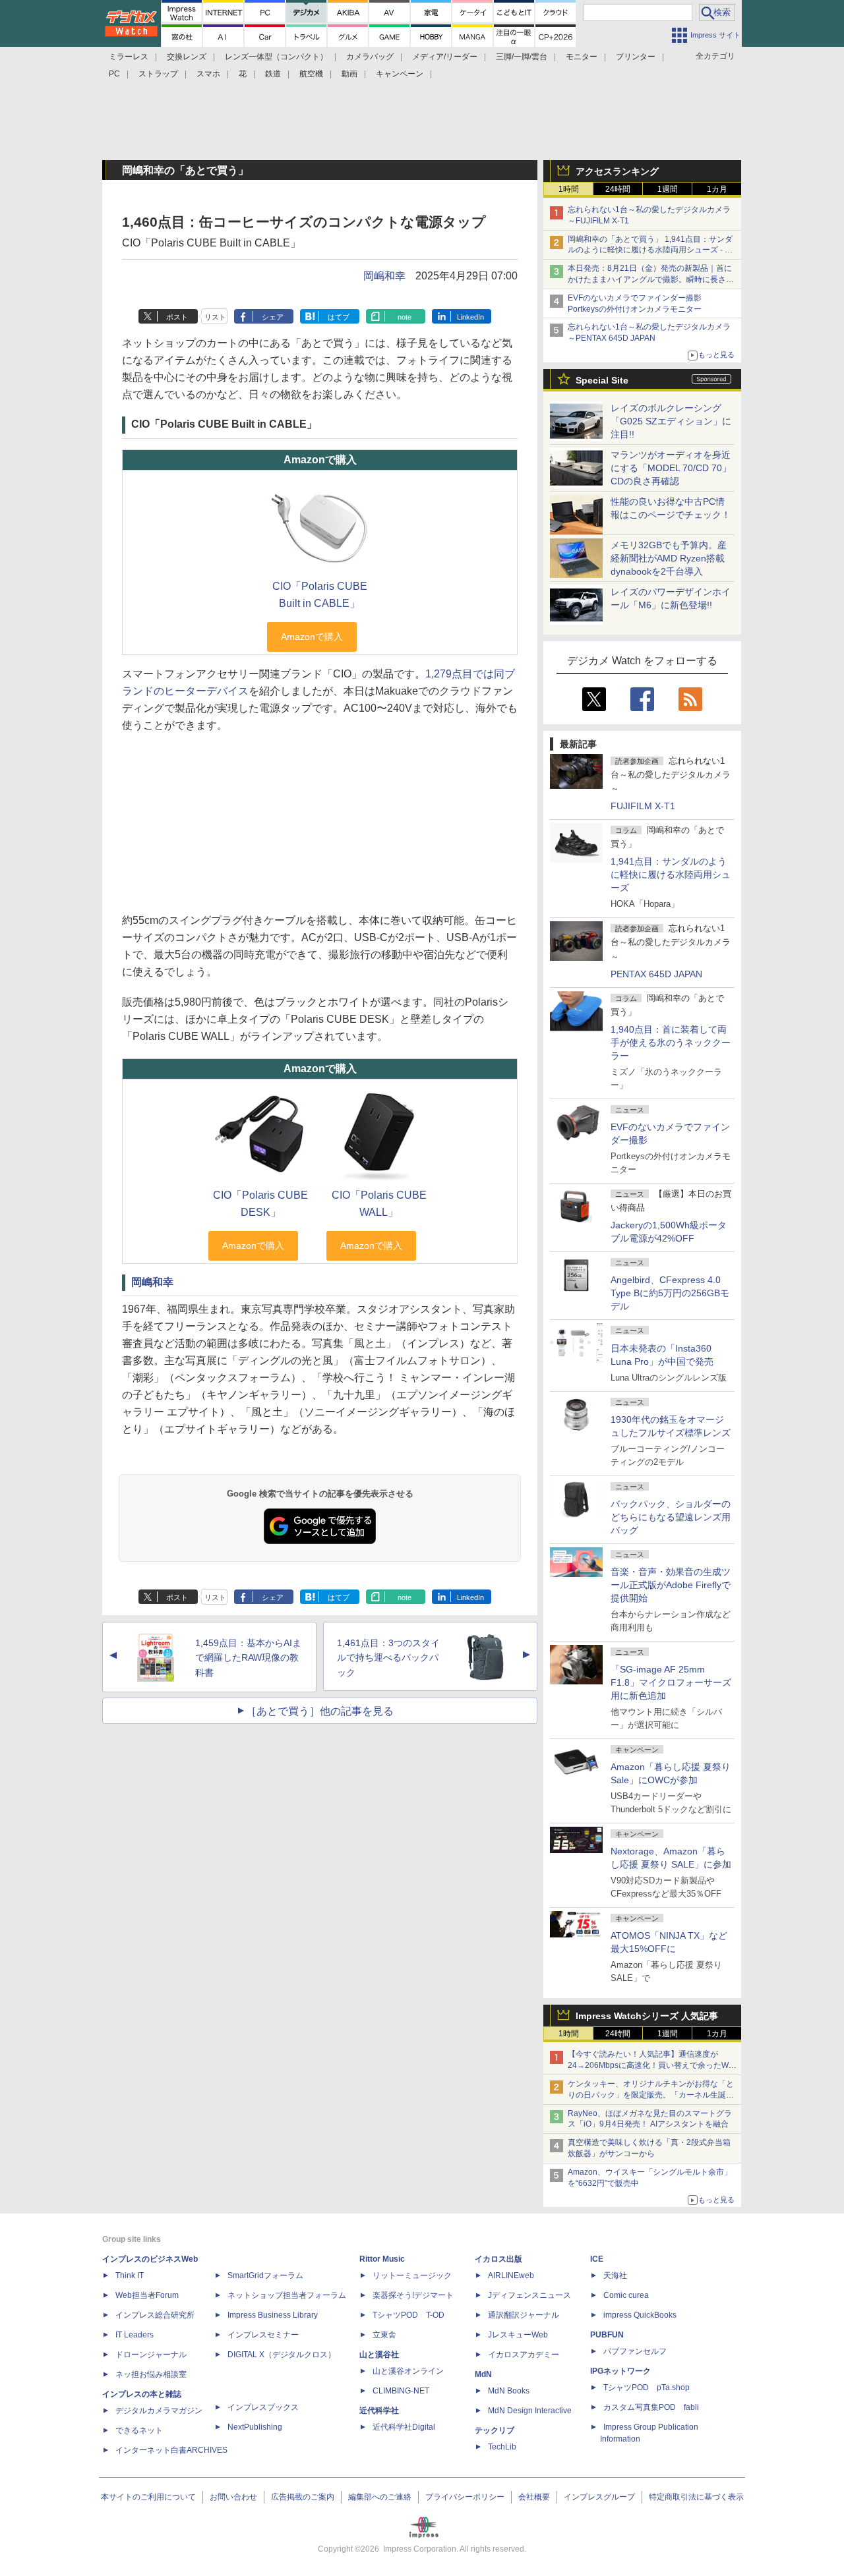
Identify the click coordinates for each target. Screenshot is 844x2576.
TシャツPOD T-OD (408, 2315)
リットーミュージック (412, 2275)
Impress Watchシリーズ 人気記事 (647, 2016)
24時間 (618, 189)
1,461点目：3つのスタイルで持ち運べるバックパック (388, 1658)
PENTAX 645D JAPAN (656, 974)
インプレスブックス (263, 2407)
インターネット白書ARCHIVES (171, 2450)
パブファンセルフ (635, 2351)
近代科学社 (379, 2411)
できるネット (139, 2430)
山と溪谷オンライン (408, 2371)
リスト (215, 317)
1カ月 (717, 189)
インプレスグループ (599, 2497)
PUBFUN (607, 2335)
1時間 (569, 189)
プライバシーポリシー (465, 2497)
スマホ (208, 74)
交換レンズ (187, 57)
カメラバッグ (370, 57)
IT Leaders (135, 2335)
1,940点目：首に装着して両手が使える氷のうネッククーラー (671, 1043)
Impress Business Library (273, 2315)
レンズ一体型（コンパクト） (276, 57)
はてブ (339, 317)
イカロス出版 (498, 2259)
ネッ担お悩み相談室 (151, 2374)
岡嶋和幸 (384, 276)
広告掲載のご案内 (303, 2497)
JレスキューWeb (518, 2335)
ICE (597, 2259)
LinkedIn (470, 317)
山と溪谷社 (379, 2355)
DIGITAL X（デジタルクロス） (282, 2355)
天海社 (615, 2275)
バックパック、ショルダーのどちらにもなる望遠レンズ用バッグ (671, 1517)
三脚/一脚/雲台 (522, 57)
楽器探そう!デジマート (413, 2295)
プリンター (636, 57)
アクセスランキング (617, 171)
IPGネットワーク (620, 2371)
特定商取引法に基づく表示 (696, 2497)
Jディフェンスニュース (529, 2295)
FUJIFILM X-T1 (643, 806)
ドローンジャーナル (151, 2355)
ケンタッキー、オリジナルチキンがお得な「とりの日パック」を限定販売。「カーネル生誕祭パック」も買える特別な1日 (651, 2095)
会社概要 (534, 2497)
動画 (349, 74)
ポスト (177, 317)
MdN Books (509, 2391)
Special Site (602, 380)
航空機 (311, 74)
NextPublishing (255, 2427)
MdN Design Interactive (530, 2411)
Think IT (130, 2275)
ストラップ (158, 74)
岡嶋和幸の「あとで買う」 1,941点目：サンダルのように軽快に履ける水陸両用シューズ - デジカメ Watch (650, 250)
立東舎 (384, 2335)
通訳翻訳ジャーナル (524, 2315)
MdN (483, 2374)
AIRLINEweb (511, 2275)
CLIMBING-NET (401, 2391)
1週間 (668, 189)
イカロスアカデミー (524, 2355)
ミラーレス (129, 57)
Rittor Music (382, 2259)
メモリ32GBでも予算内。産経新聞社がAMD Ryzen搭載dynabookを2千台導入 (669, 558)
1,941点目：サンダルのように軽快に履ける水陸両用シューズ (671, 874)
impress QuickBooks (640, 2315)
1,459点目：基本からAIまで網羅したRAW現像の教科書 (248, 1658)
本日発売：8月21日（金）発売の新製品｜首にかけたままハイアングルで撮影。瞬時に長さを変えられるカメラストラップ (651, 279)
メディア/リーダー (445, 57)
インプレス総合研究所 (155, 2315)
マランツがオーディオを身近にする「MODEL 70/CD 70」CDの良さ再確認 (671, 468)
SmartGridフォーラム (265, 2275)
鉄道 (273, 74)
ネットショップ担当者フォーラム (287, 2295)
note (405, 317)
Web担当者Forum (147, 2295)
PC (114, 74)
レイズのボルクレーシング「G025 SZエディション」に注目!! (671, 421)
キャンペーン (400, 74)
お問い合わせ (233, 2497)
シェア (273, 317)
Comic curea (626, 2295)
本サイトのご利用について (148, 2497)
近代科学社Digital (404, 2427)
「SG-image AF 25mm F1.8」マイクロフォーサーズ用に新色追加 (671, 1682)
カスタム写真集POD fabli (651, 2407)
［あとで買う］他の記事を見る (320, 1711)
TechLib (502, 2447)
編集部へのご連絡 (380, 2497)
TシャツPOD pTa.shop (647, 2388)
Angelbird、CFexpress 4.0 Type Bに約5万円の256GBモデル (670, 1293)
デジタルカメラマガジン (159, 2411)
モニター (582, 57)
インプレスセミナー (263, 2335)
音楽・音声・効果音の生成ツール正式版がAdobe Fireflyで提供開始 (671, 1585)
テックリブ (495, 2430)
